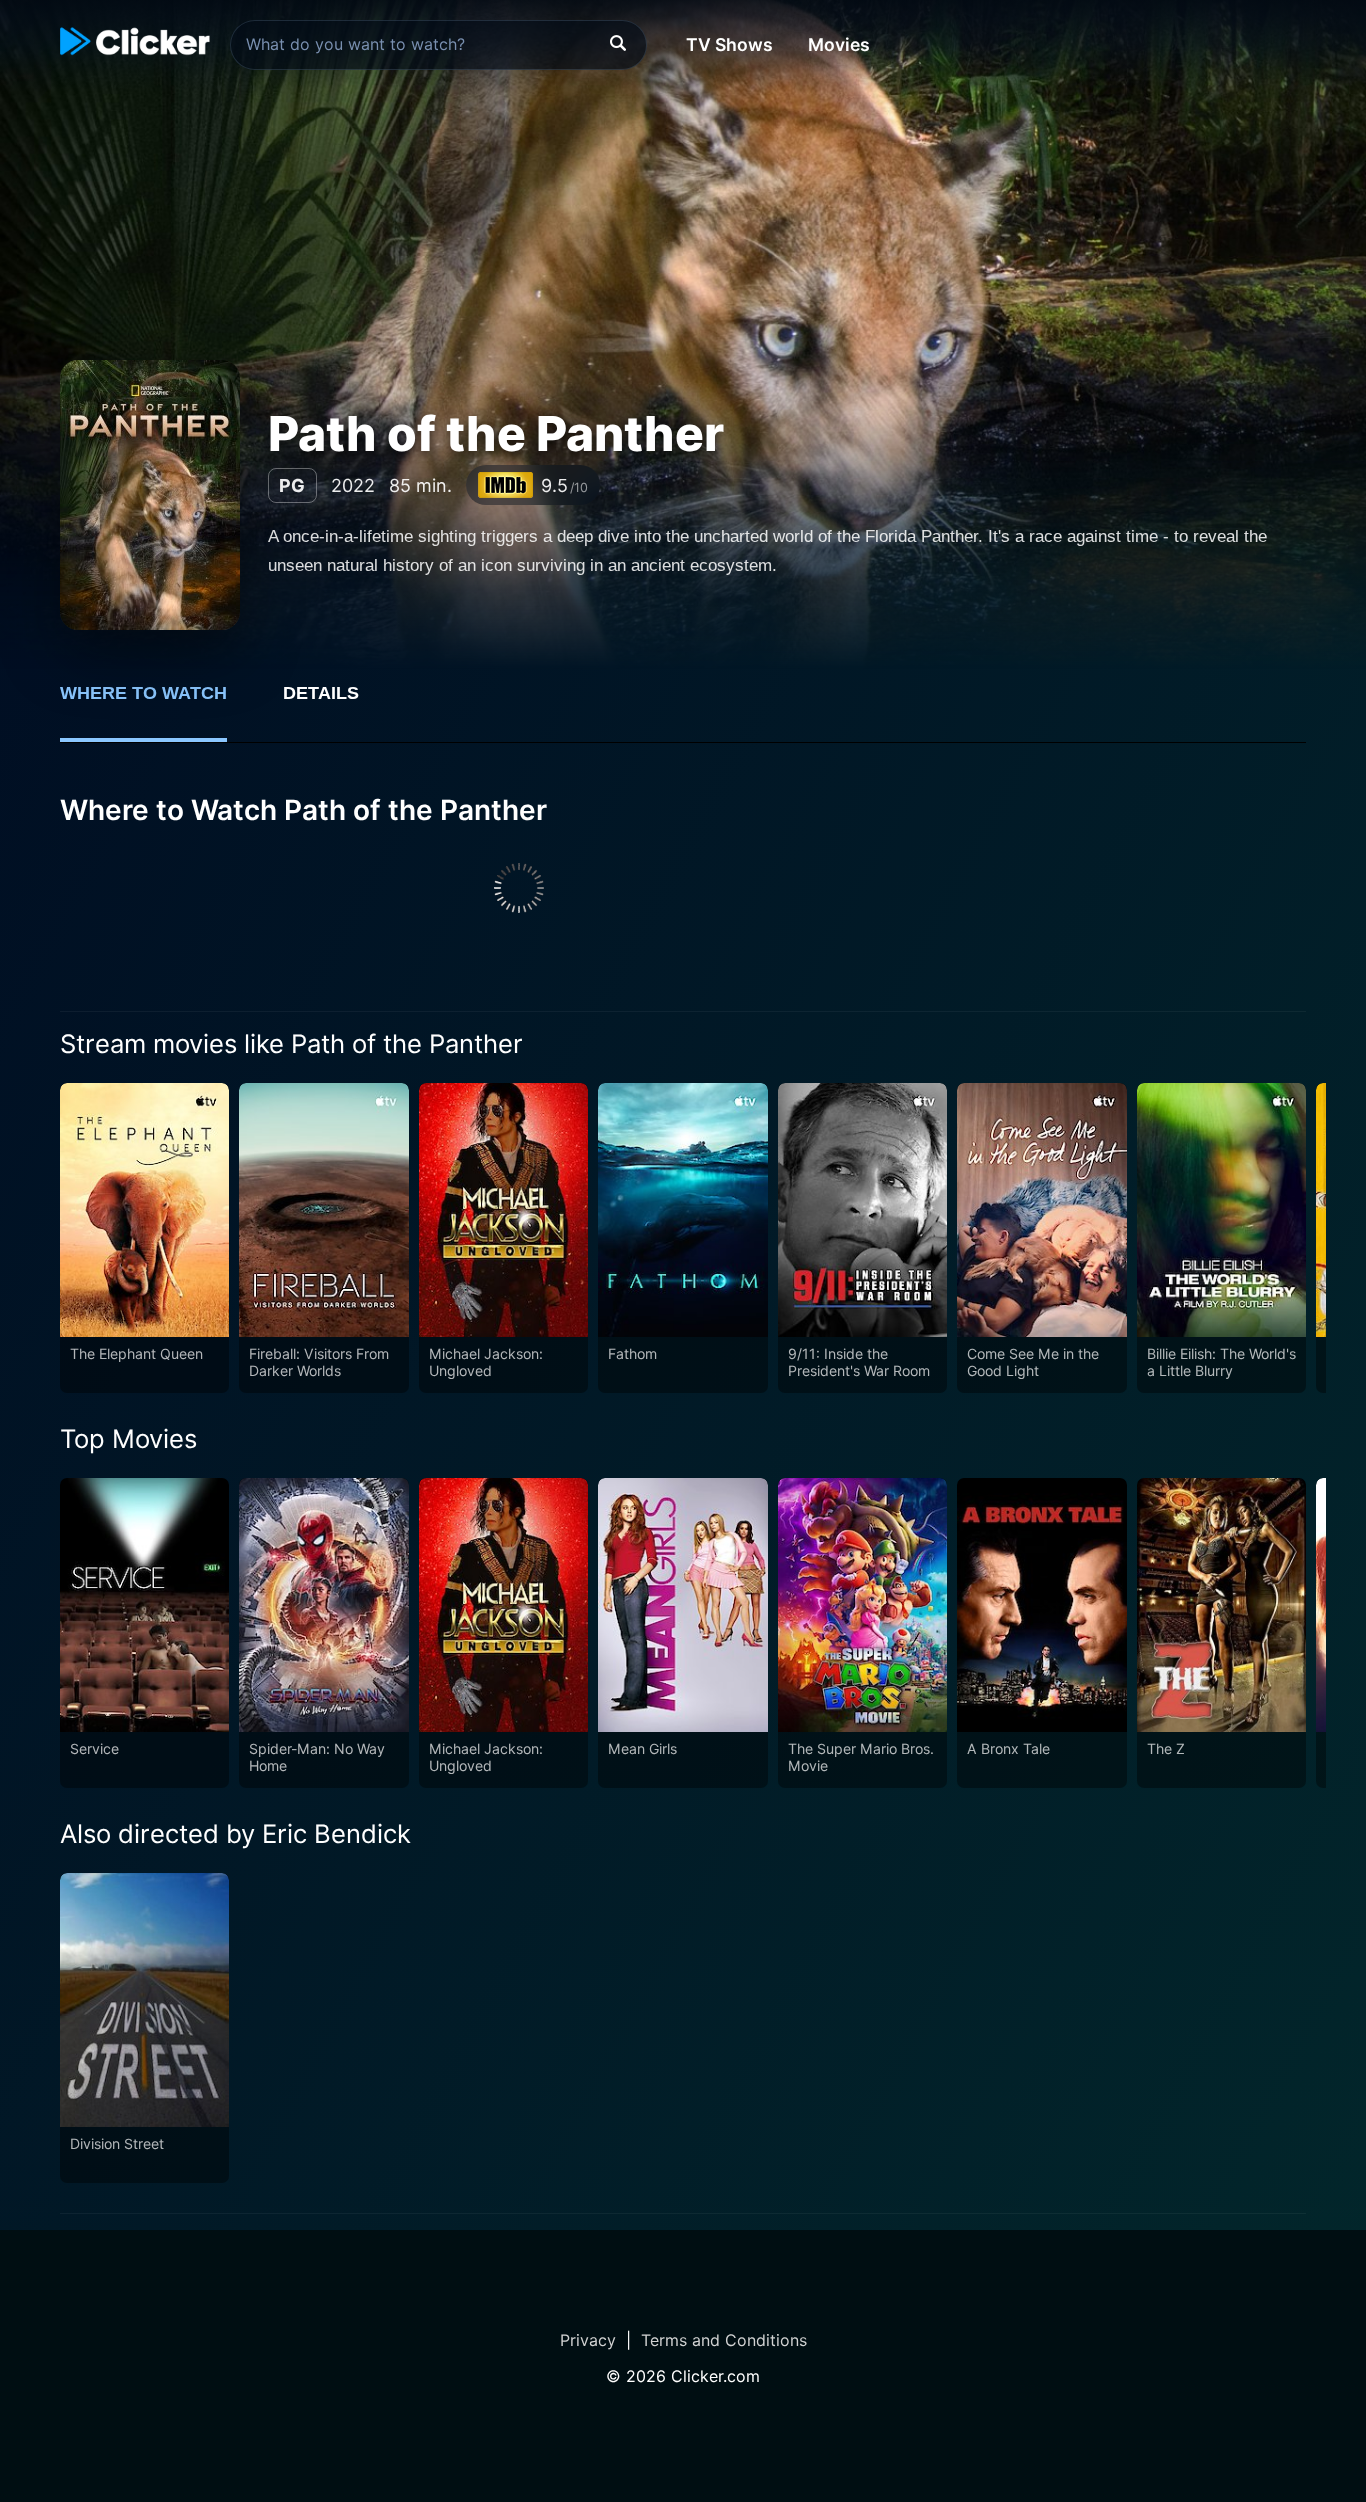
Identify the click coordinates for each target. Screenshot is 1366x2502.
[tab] (157, 704)
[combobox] (438, 45)
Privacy (588, 2340)
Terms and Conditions (724, 2340)
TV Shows (729, 44)
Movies (839, 44)
